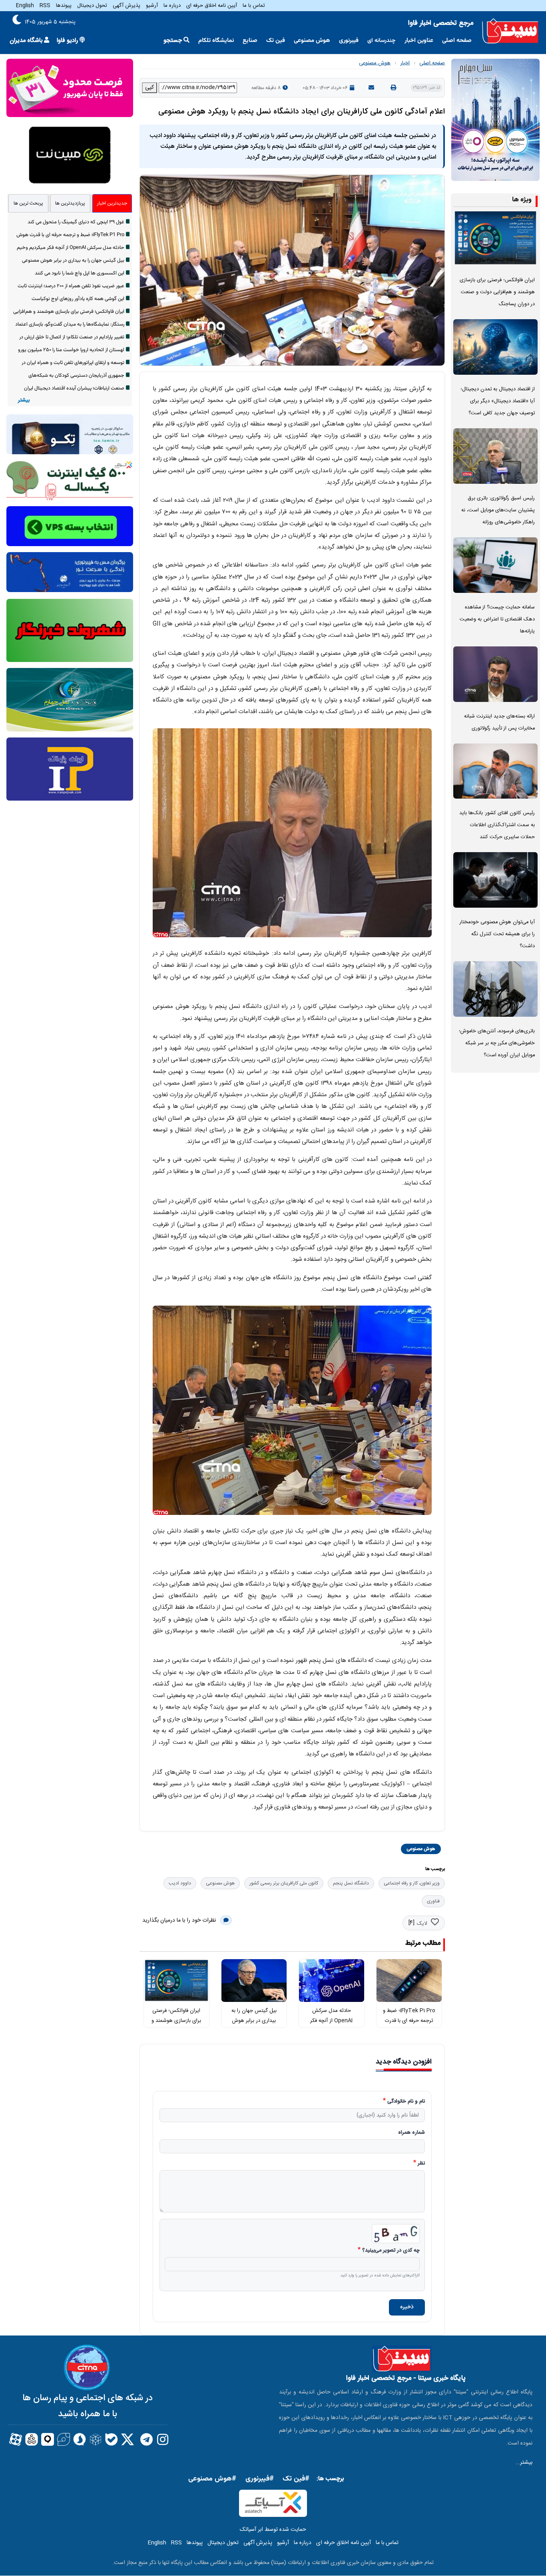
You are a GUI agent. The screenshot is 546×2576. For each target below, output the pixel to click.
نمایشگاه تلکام (216, 41)
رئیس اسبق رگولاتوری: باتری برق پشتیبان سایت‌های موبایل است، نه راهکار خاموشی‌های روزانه (498, 510)
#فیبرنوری (260, 2479)
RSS (45, 6)
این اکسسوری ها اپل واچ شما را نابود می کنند (80, 273)
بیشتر (24, 401)
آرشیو (152, 6)
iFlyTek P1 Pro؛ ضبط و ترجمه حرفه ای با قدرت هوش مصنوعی (409, 2020)
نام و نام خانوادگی (406, 2102)
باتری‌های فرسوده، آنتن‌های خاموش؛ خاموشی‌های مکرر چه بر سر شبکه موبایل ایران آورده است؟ (497, 1043)
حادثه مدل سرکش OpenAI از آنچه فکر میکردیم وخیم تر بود (332, 2020)
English (25, 6)
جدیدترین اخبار (112, 203)
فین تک (276, 41)
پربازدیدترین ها (70, 203)
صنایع (250, 41)
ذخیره (407, 2307)
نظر (421, 2164)
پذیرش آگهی (127, 6)
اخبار (405, 63)
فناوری (433, 1901)
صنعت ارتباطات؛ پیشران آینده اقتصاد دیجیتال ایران (74, 388)
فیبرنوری (349, 41)
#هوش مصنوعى (212, 2479)
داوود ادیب (180, 1883)
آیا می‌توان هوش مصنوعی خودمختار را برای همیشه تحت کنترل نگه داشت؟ (497, 934)
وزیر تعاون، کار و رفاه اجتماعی (412, 1883)
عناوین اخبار (419, 41)
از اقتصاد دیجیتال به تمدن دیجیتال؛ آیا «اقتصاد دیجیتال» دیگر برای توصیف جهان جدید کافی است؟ (498, 401)
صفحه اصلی (457, 41)
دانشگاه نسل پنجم (351, 1883)
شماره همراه (411, 2133)
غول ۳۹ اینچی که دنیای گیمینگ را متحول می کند (76, 222)
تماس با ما (254, 6)
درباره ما (172, 6)
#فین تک (296, 2479)
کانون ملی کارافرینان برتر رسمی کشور (284, 1883)
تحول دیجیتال (92, 6)
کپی (149, 87)
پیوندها (64, 6)
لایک (422, 1924)
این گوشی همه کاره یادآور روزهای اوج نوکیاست (78, 299)
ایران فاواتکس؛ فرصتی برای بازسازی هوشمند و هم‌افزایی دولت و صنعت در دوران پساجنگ (497, 292)
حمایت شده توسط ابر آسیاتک (273, 2530)
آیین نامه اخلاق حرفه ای (212, 6)
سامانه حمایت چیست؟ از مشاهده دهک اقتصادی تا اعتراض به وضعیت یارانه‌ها (497, 619)
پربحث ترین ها (28, 203)
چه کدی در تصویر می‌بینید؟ (391, 2251)
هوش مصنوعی (312, 41)
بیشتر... (524, 2463)
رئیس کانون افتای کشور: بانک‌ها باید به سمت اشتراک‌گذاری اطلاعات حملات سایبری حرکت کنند (497, 825)
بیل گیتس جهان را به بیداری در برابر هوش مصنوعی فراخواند (254, 2020)
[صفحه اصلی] (510, 31)
